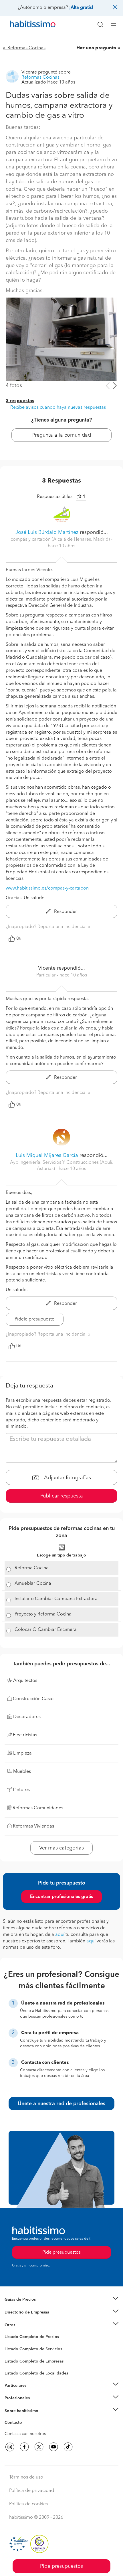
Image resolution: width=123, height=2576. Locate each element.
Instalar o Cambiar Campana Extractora (56, 1599)
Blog (9, 2332)
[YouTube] (53, 2447)
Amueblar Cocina (33, 1584)
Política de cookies (28, 2504)
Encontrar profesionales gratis (61, 1897)
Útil (19, 939)
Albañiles (13, 2365)
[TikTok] (68, 2447)
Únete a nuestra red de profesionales (61, 2104)
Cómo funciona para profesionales (36, 2405)
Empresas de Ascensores (27, 2319)
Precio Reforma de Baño (27, 2307)
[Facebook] (24, 2447)
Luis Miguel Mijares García (47, 1155)
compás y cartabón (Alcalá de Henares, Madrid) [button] (61, 540)
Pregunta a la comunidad (62, 435)
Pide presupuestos (61, 2566)
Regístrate (14, 2398)
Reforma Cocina (32, 1568)
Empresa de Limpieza (24, 2325)
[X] (39, 2447)
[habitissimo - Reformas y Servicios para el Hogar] (26, 25)
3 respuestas (20, 401)
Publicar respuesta (62, 1496)
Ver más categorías (61, 1848)
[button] (61, 2300)
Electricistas (15, 2359)
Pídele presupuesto (35, 1319)
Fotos (10, 2343)
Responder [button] (65, 912)
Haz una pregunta (96, 48)
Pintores (12, 2353)
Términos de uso (26, 2477)
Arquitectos (15, 2371)
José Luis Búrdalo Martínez (47, 532)
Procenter (13, 2349)
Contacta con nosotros (25, 2434)
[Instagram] (10, 2447)
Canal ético (15, 2424)
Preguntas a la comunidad (28, 2338)
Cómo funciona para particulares (34, 2392)
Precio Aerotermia (21, 2312)
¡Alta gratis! (81, 8)
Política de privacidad (32, 2491)
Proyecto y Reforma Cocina (43, 1614)
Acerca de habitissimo (25, 2418)
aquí (60, 1935)
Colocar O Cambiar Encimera (46, 1630)
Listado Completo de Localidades (36, 2373)
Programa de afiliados (25, 2429)
